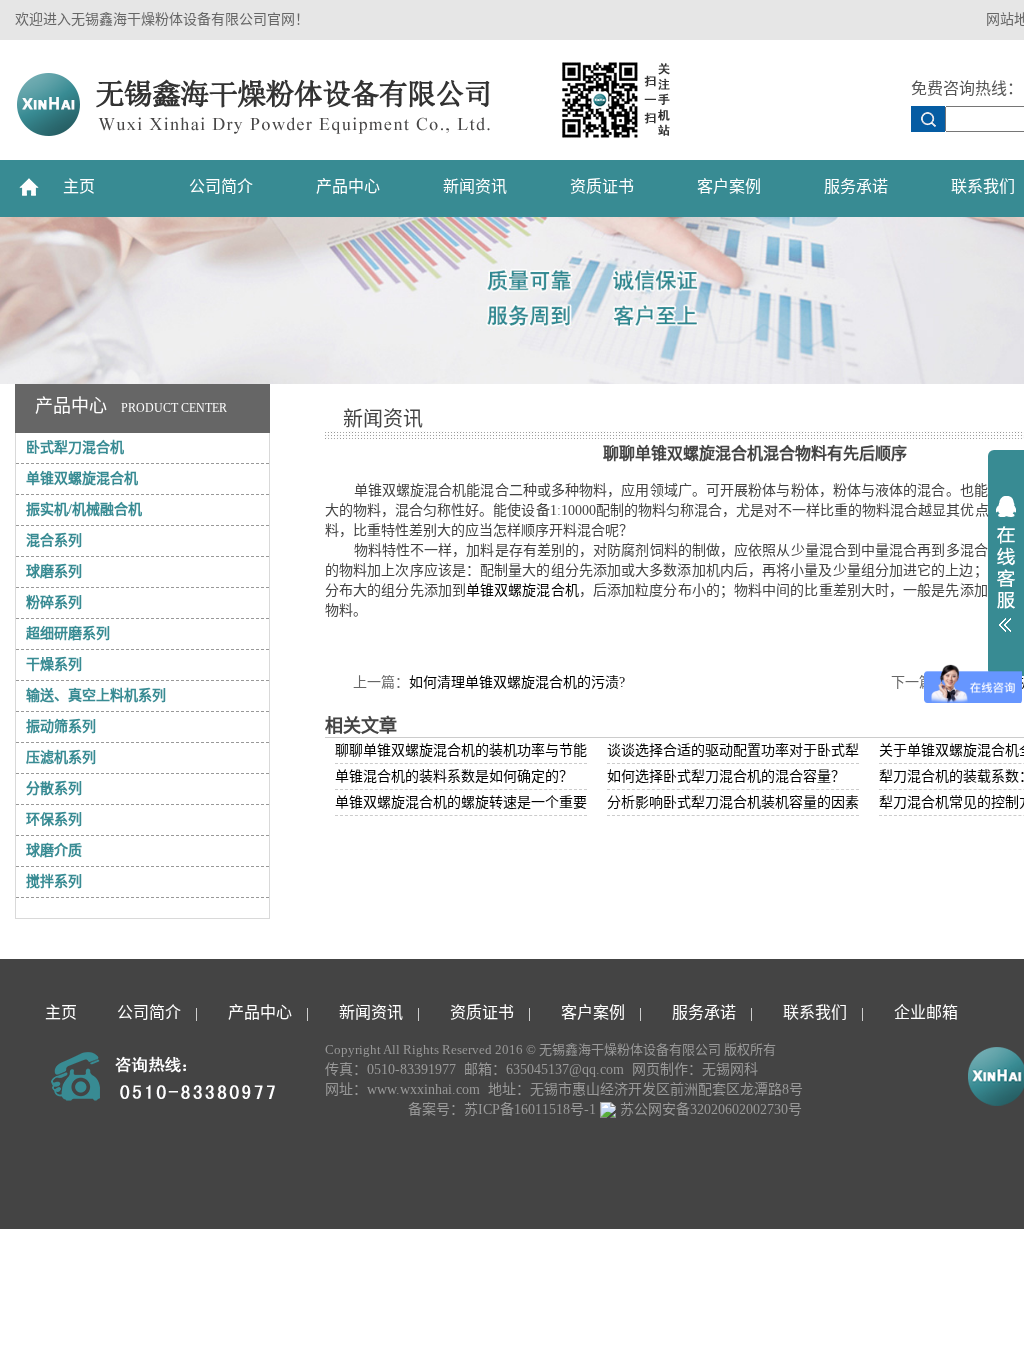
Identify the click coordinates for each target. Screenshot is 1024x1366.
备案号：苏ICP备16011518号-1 (502, 1109)
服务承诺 (856, 186)
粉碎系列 (54, 602)
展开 (1006, 564)
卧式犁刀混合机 (75, 447)
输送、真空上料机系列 (96, 695)
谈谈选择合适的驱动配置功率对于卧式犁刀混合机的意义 (782, 750)
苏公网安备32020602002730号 (709, 1109)
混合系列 (54, 540)
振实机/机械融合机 (84, 509)
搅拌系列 (54, 881)
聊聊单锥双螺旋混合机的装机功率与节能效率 (475, 750)
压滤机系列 (61, 757)
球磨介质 (54, 850)
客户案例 (729, 186)
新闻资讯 (475, 186)
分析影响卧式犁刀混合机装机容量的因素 (733, 802)
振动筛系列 (61, 726)
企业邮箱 (926, 1012)
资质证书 (602, 186)
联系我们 (815, 1012)
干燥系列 (54, 664)
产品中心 (348, 186)
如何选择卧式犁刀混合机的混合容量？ (726, 776)
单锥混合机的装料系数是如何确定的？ (454, 776)
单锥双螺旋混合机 (82, 478)
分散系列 (54, 788)
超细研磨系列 (68, 633)
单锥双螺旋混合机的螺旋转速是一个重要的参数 (482, 802)
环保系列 (54, 819)
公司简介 (221, 186)
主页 (79, 186)
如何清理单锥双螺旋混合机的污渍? (517, 682)
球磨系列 (54, 571)
